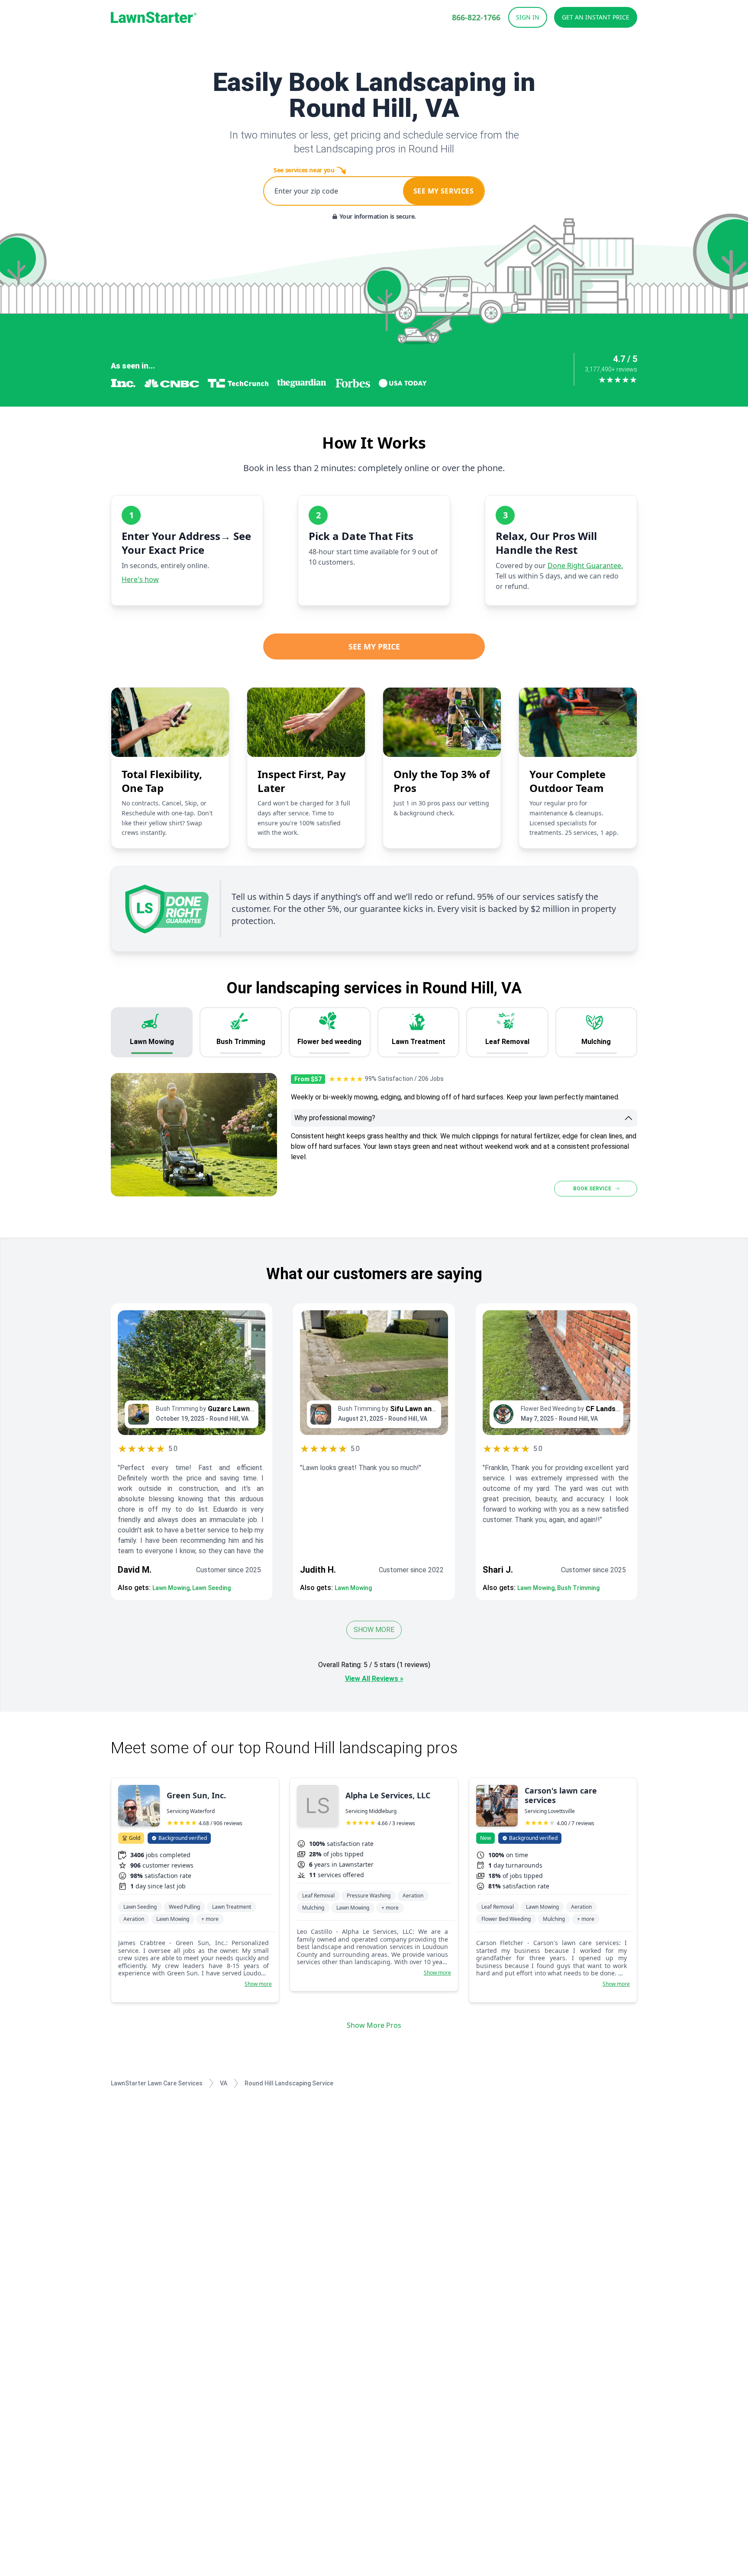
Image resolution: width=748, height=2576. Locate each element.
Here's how (140, 579)
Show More (374, 1630)
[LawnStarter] (154, 17)
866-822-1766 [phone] (476, 17)
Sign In (528, 17)
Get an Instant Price (596, 17)
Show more (258, 1984)
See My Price (374, 646)
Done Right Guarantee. (585, 566)
